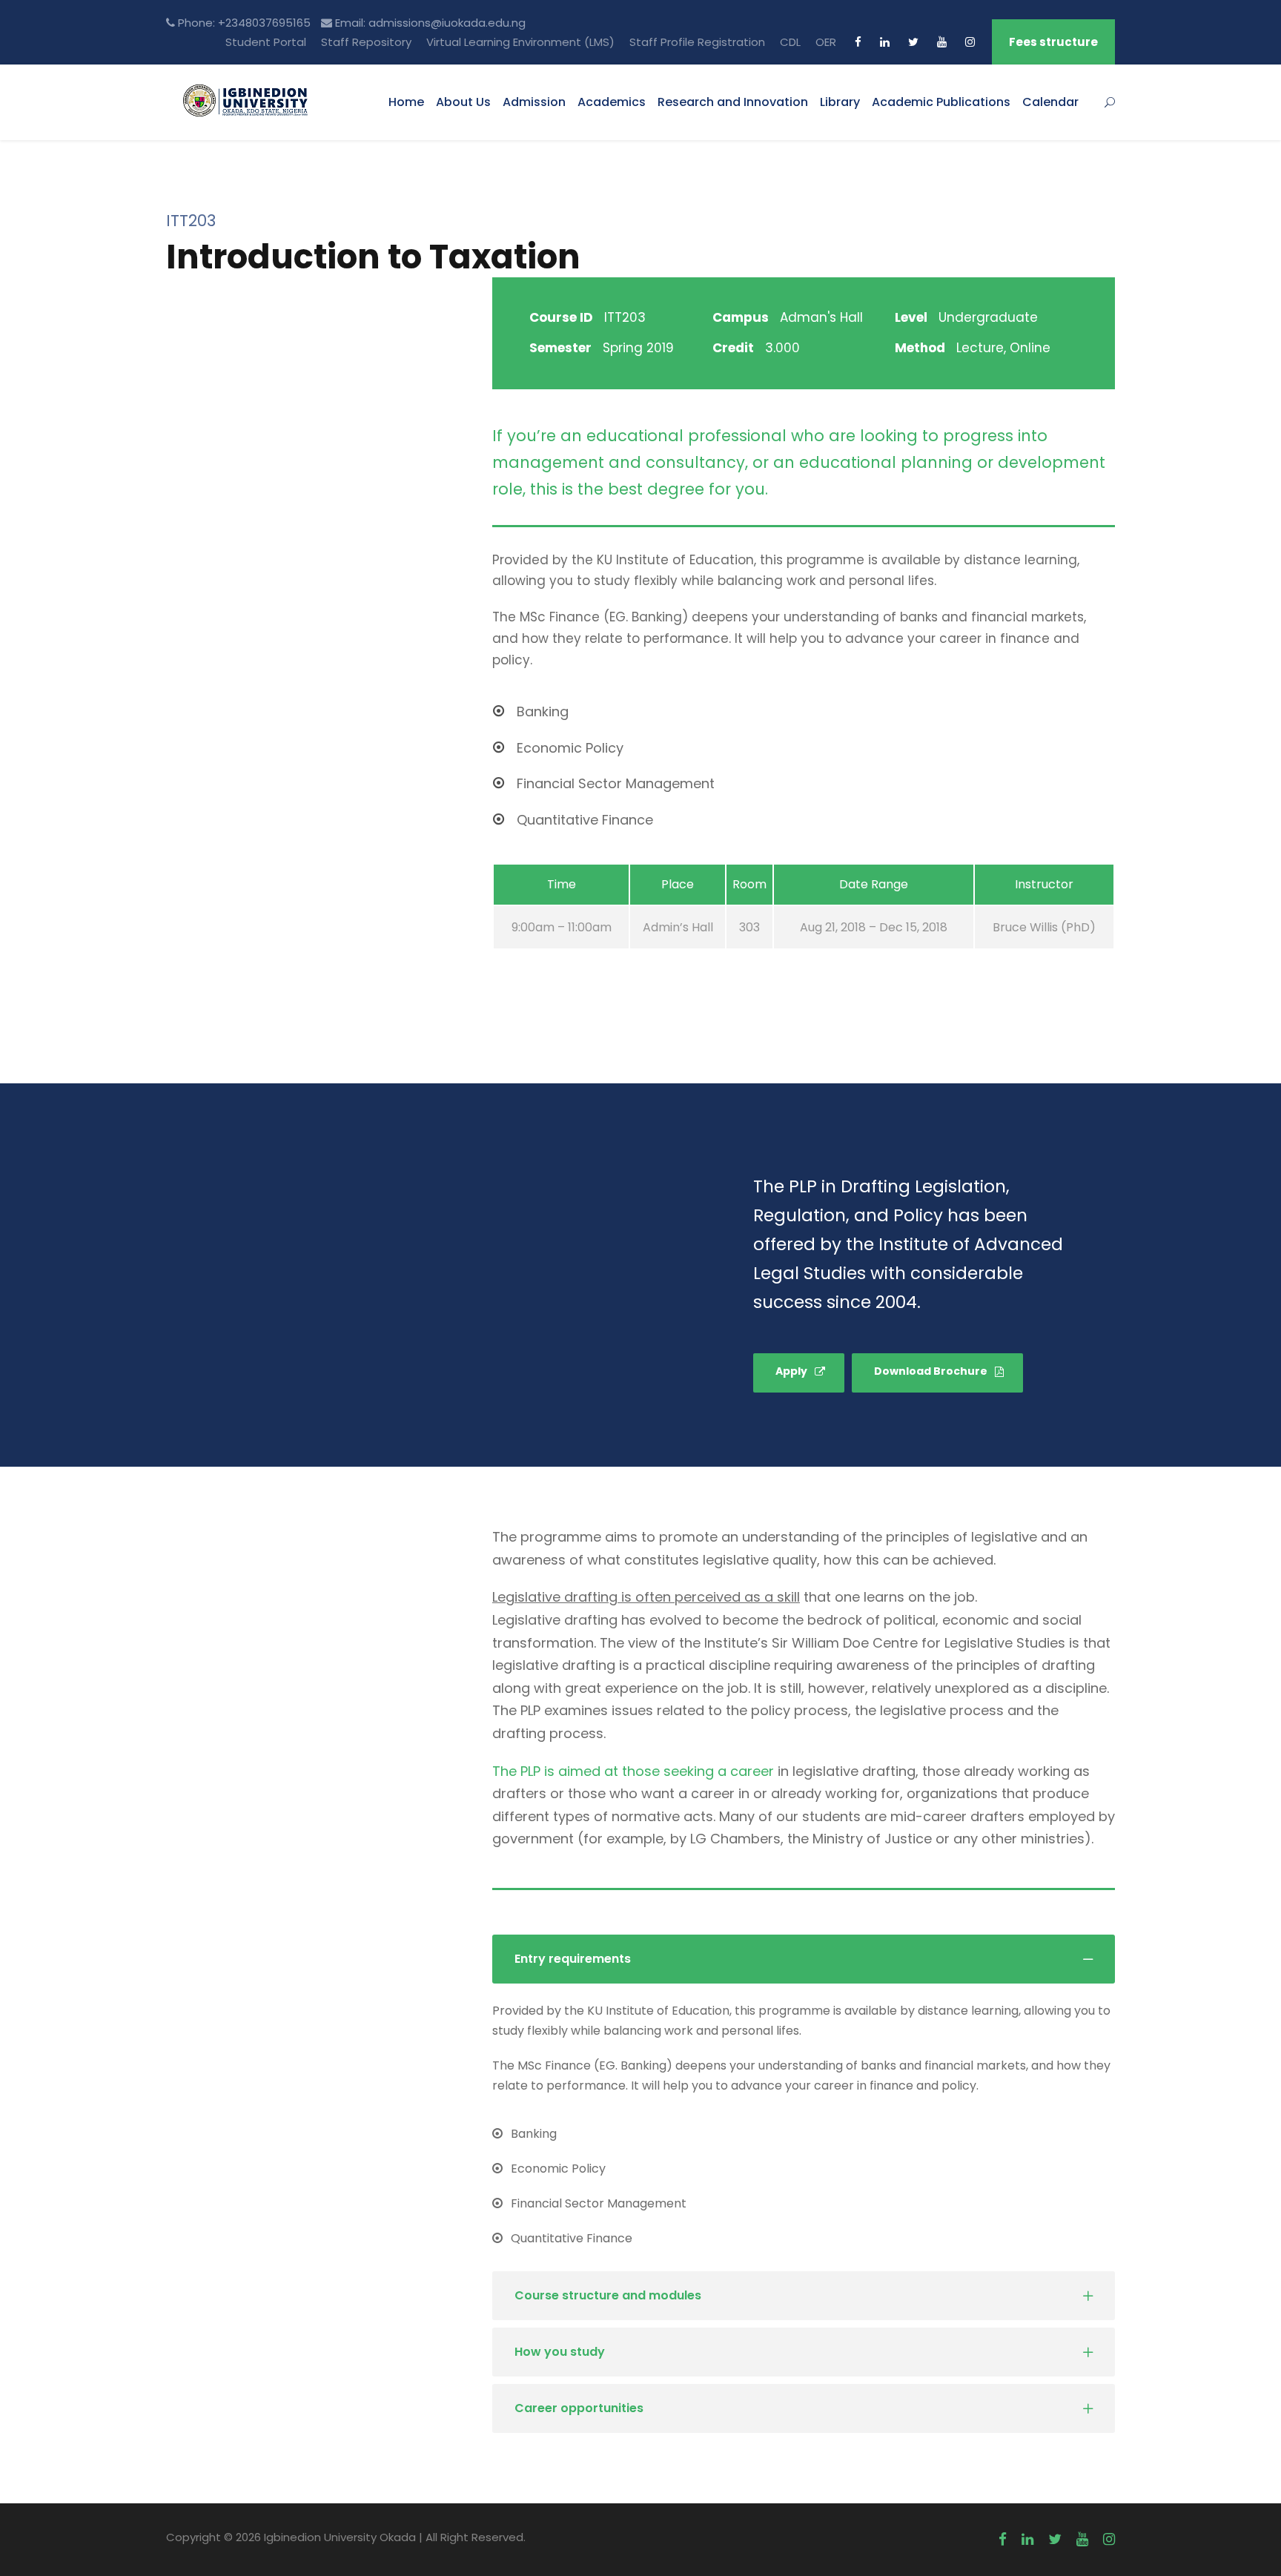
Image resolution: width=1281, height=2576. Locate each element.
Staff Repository (366, 42)
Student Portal (266, 42)
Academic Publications (941, 102)
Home (406, 102)
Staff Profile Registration (697, 42)
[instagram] (970, 42)
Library (840, 102)
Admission (534, 102)
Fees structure (1053, 42)
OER (826, 42)
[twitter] (913, 42)
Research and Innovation (733, 102)
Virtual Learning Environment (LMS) (520, 42)
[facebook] (858, 42)
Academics (612, 102)
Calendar (1050, 102)
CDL (790, 42)
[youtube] (942, 42)
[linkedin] (885, 42)
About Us (463, 102)
